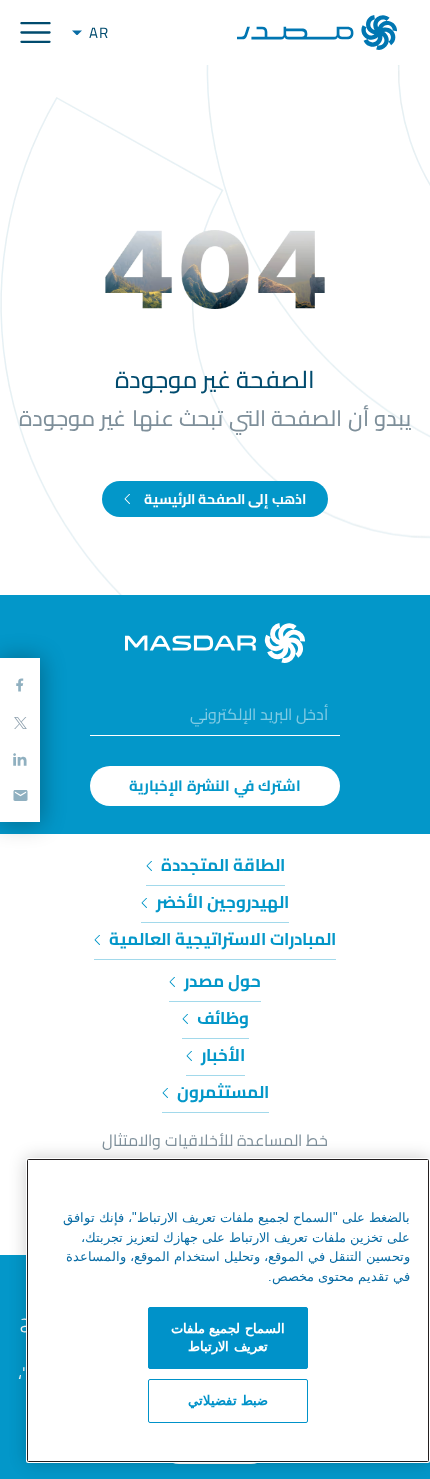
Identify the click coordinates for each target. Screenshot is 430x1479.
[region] (228, 1310)
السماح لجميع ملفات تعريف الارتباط (228, 1337)
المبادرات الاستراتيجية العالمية (220, 939)
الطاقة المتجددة (221, 865)
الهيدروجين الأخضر (220, 902)
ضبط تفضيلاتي (228, 1400)
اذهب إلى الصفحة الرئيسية (222, 499)
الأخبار (221, 1055)
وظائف (221, 1018)
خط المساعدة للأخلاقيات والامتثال (215, 1140)
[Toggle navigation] (35, 32)
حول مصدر (220, 981)
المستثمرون (221, 1092)
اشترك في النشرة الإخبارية (215, 785)
